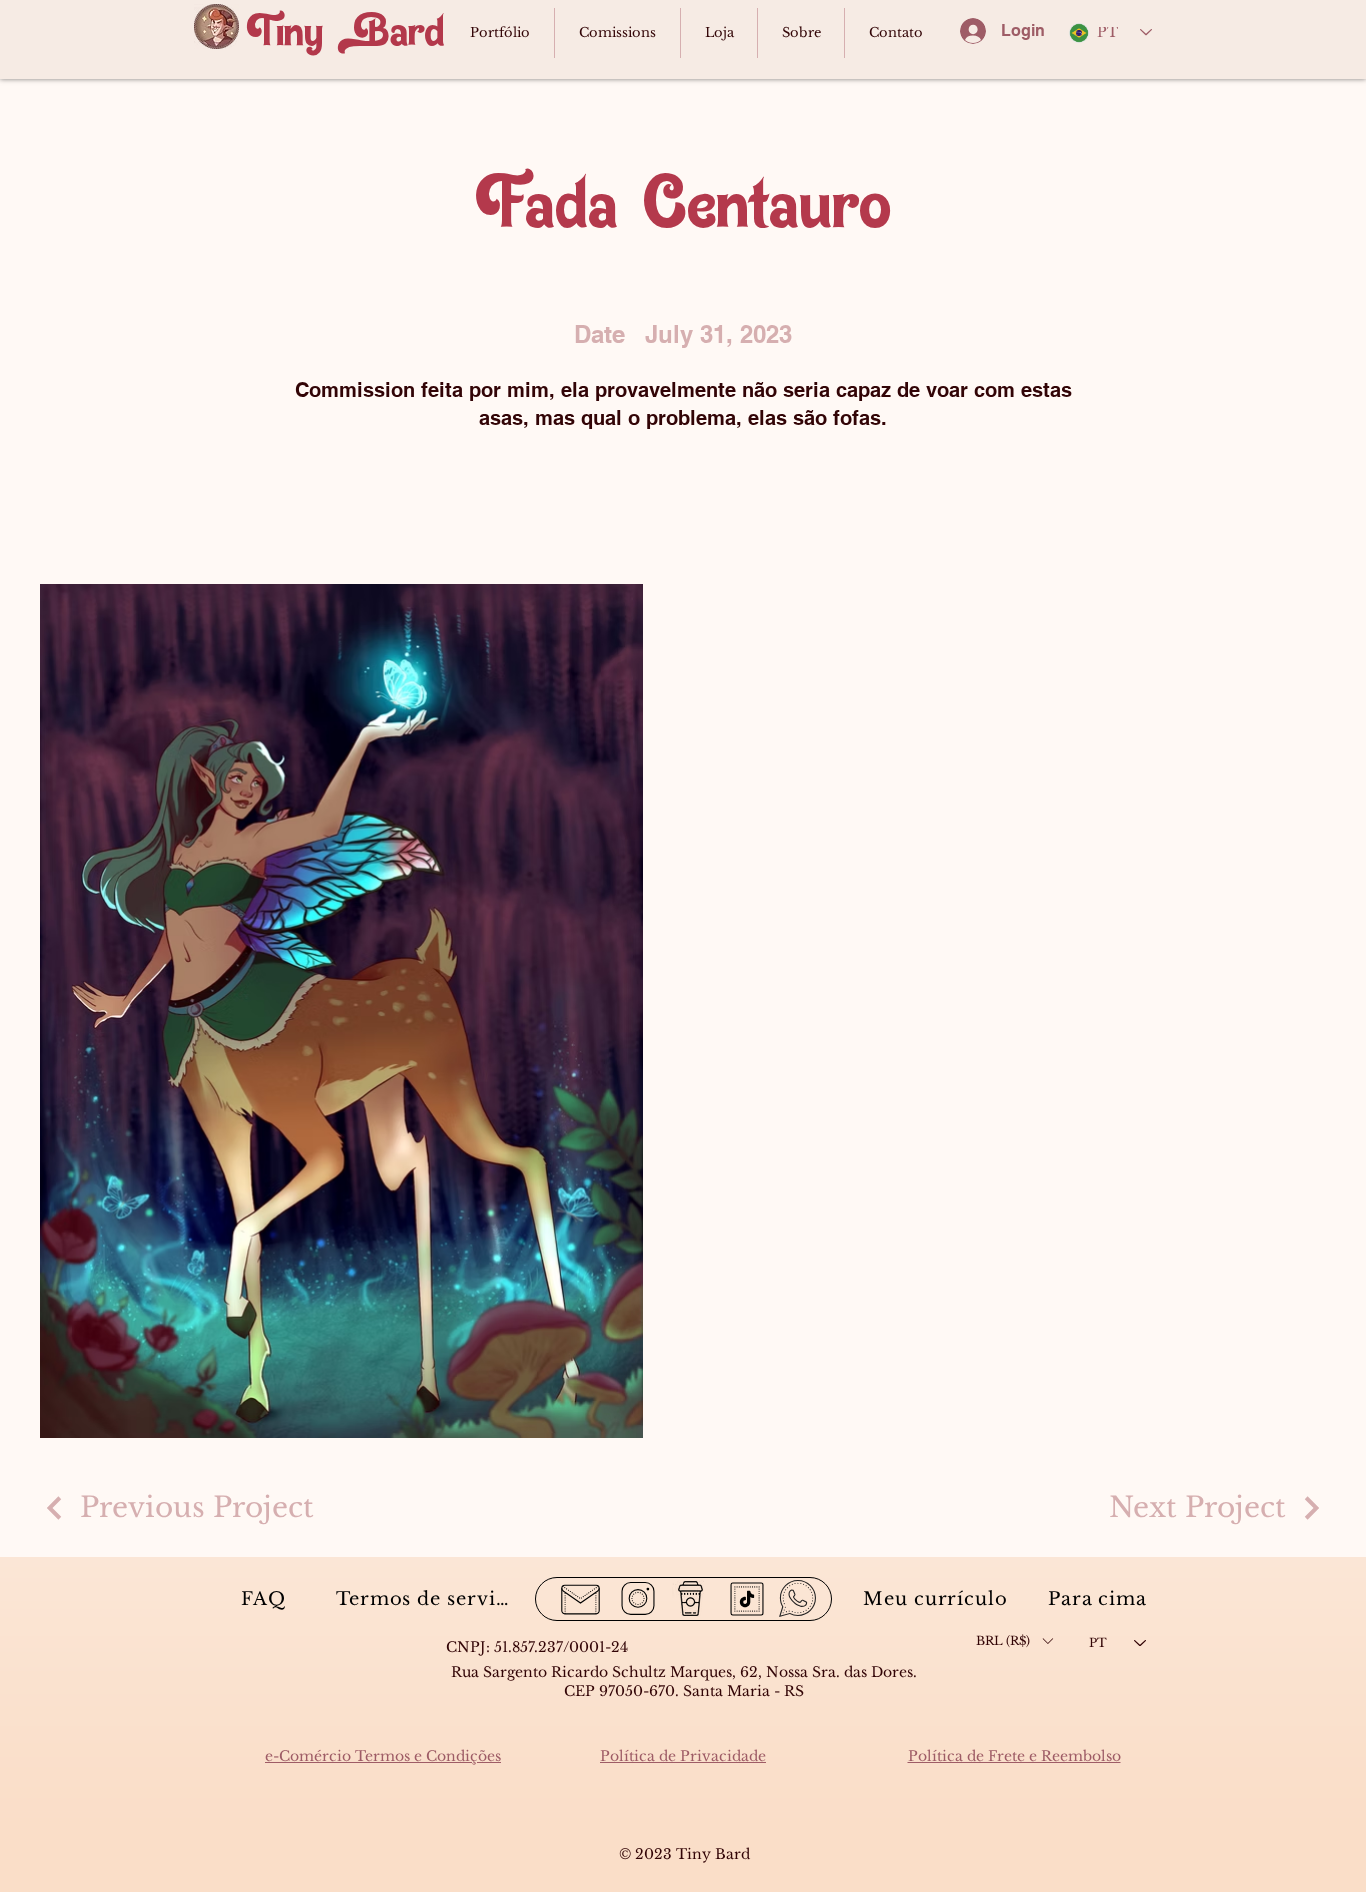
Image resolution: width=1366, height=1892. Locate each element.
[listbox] (1014, 1640)
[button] (1014, 1640)
